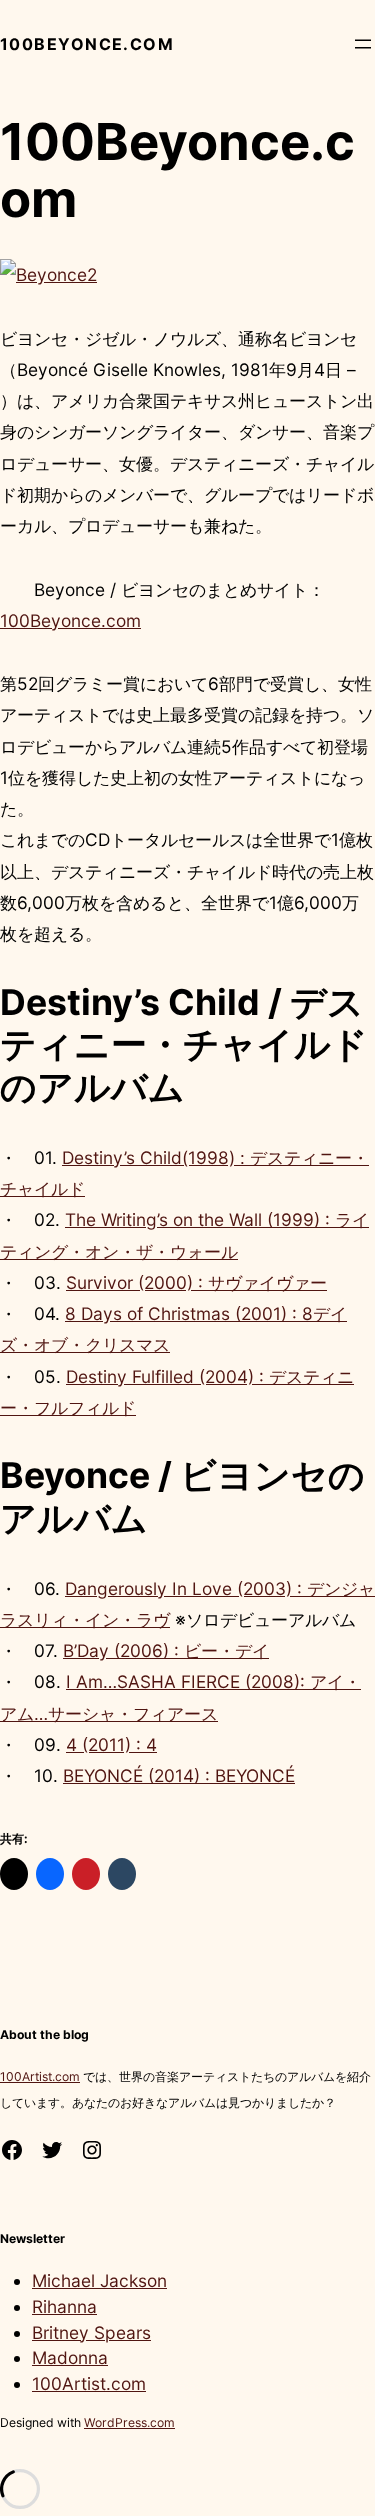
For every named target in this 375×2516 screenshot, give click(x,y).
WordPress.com (129, 2422)
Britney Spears (91, 2332)
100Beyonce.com (87, 44)
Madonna (70, 2357)
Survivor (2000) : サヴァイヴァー (196, 1282)
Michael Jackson (99, 2280)
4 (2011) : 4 (111, 1744)
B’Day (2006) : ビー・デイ (166, 1650)
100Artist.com (40, 2076)
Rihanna (64, 2306)
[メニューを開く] (363, 44)
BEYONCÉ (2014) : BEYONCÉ (179, 1775)
